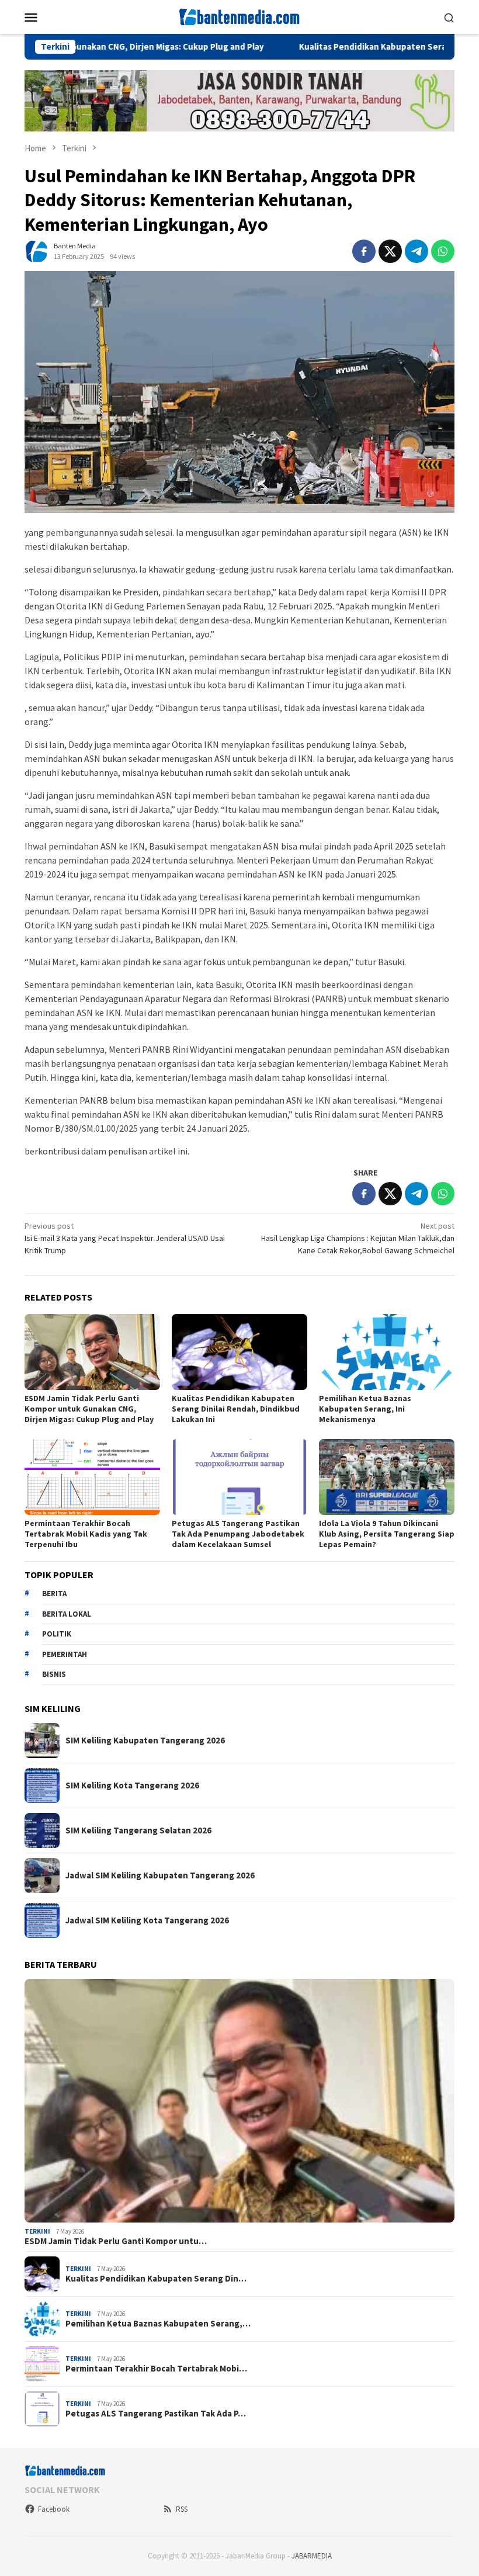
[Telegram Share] (416, 251)
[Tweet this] (390, 251)
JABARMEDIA (312, 2556)
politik (57, 1634)
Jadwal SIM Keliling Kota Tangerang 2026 (147, 1920)
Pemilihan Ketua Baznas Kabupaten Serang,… (158, 2324)
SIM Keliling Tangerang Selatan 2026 (138, 1830)
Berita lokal (67, 1614)
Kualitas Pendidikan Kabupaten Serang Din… (156, 2279)
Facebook (54, 2509)
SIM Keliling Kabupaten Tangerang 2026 (145, 1741)
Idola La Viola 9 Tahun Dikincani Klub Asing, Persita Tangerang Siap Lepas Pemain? (387, 1534)
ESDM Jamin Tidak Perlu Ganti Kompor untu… (116, 2241)
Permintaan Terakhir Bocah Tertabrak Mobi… (156, 2369)
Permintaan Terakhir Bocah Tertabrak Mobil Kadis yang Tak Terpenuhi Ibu (86, 1534)
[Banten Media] (239, 16)
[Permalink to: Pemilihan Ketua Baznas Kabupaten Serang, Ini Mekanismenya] (387, 1352)
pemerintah (65, 1654)
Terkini (37, 2231)
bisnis (54, 1674)
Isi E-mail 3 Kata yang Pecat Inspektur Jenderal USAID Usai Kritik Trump (125, 1238)
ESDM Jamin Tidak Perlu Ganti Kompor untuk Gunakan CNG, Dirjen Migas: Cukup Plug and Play (89, 1409)
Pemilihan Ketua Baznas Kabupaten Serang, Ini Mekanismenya (365, 1409)
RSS (182, 2509)
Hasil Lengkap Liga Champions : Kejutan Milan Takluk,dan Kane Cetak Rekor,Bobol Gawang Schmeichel (358, 1238)
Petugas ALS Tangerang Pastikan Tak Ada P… (156, 2414)
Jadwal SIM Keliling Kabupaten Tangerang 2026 (160, 1875)
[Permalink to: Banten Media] (36, 251)
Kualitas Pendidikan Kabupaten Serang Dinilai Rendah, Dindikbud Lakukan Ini (236, 1409)
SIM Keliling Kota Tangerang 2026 (132, 1785)
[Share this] (364, 251)
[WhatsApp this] (443, 251)
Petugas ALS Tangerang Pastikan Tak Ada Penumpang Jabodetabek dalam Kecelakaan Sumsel (238, 1534)
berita (54, 1594)
